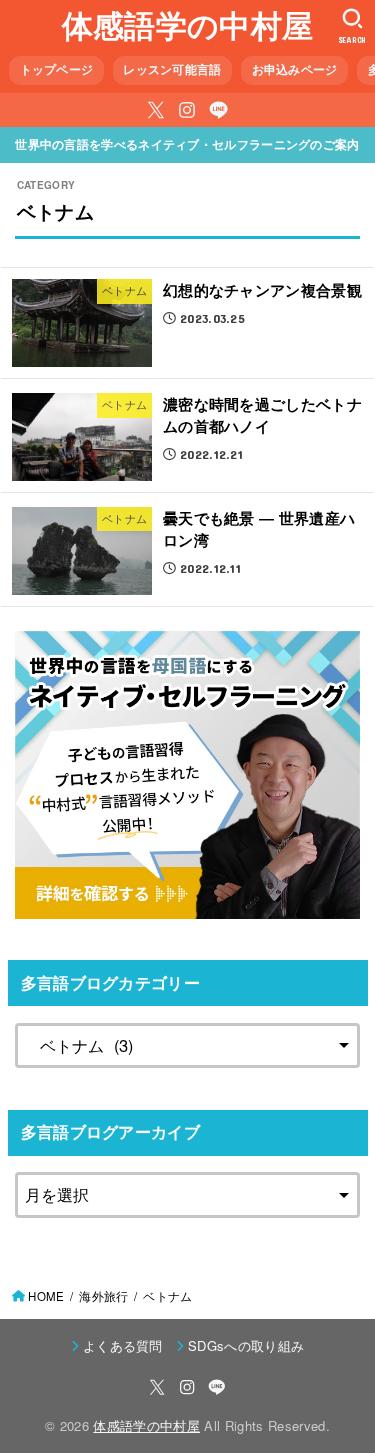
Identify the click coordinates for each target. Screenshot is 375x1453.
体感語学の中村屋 (187, 24)
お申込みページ (295, 69)
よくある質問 (123, 1345)
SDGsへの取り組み (246, 1345)
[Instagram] (187, 110)
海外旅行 (103, 1296)
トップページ (57, 69)
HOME (46, 1296)
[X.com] (156, 110)
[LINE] (218, 110)
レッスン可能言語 (172, 69)
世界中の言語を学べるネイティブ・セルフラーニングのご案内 (187, 144)
